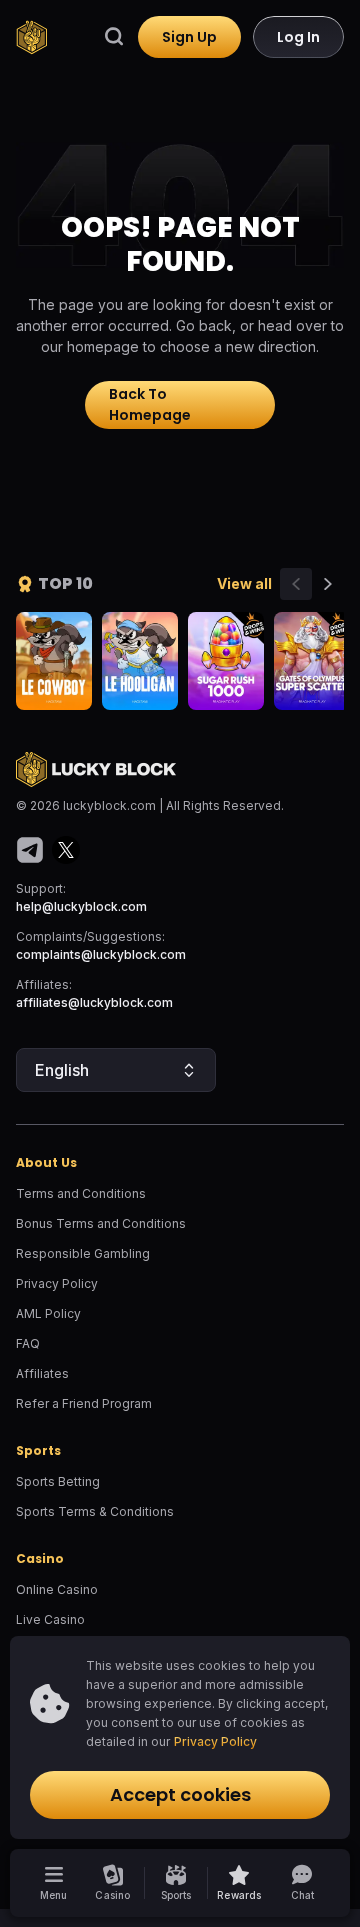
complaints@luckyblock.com (101, 954)
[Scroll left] (296, 584)
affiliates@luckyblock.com (94, 1002)
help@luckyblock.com (81, 906)
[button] (239, 1883)
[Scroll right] (328, 584)
